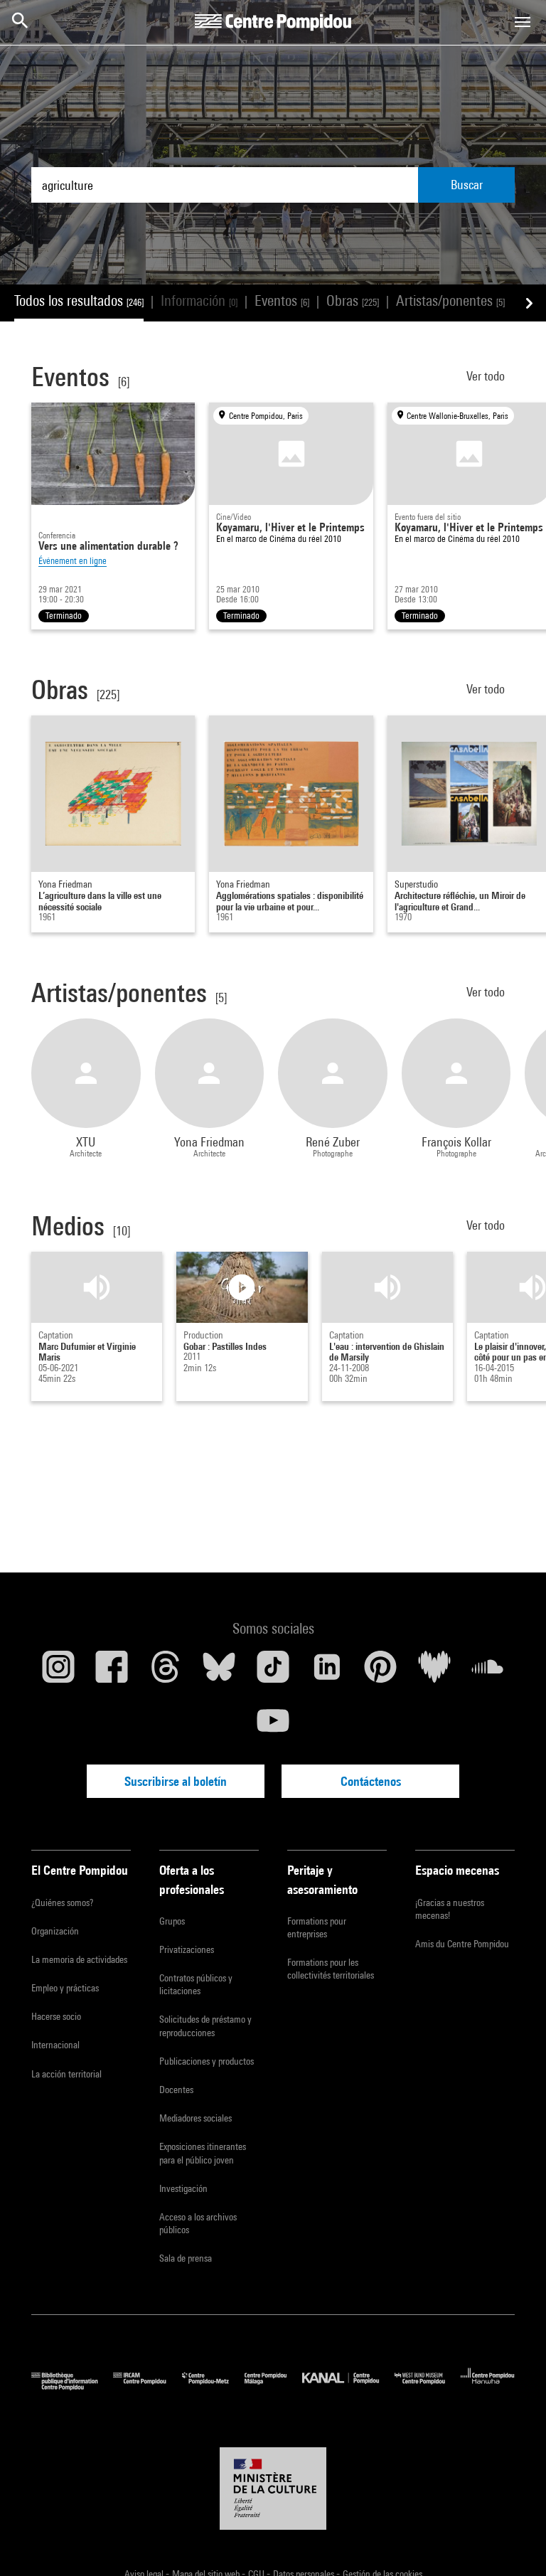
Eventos (282, 300)
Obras (353, 300)
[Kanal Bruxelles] (348, 2386)
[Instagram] (58, 1672)
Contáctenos (371, 1781)
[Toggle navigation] (523, 22)
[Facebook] (112, 1672)
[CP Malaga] (273, 2386)
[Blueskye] (220, 1672)
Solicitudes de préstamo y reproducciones (205, 2026)
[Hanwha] (488, 2386)
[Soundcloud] (488, 1672)
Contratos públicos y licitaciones (196, 1984)
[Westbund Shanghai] (428, 2386)
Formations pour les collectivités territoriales (331, 1969)
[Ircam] (147, 2386)
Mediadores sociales (196, 2118)
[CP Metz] (213, 2386)
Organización (55, 1931)
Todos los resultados (79, 300)
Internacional (55, 2045)
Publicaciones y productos (207, 2061)
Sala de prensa (186, 2258)
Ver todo (487, 376)
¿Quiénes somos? (62, 1902)
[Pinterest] (380, 1672)
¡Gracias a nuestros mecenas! (450, 1909)
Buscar (467, 185)
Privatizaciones (187, 1949)
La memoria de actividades (79, 1959)
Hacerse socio (56, 2016)
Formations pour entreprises (317, 1927)
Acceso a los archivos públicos (198, 2223)
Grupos (172, 1921)
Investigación (183, 2188)
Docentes (176, 2090)
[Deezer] (434, 1672)
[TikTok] (273, 1672)
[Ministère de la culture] (273, 2489)
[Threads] (166, 1672)
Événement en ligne (73, 561)
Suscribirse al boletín (176, 1781)
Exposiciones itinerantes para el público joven (203, 2153)
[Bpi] (72, 2386)
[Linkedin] (327, 1672)
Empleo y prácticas (65, 1988)
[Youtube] (273, 1726)
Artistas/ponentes (450, 300)
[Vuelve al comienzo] (513, 2543)
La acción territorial (66, 2074)
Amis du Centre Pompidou (462, 1944)
